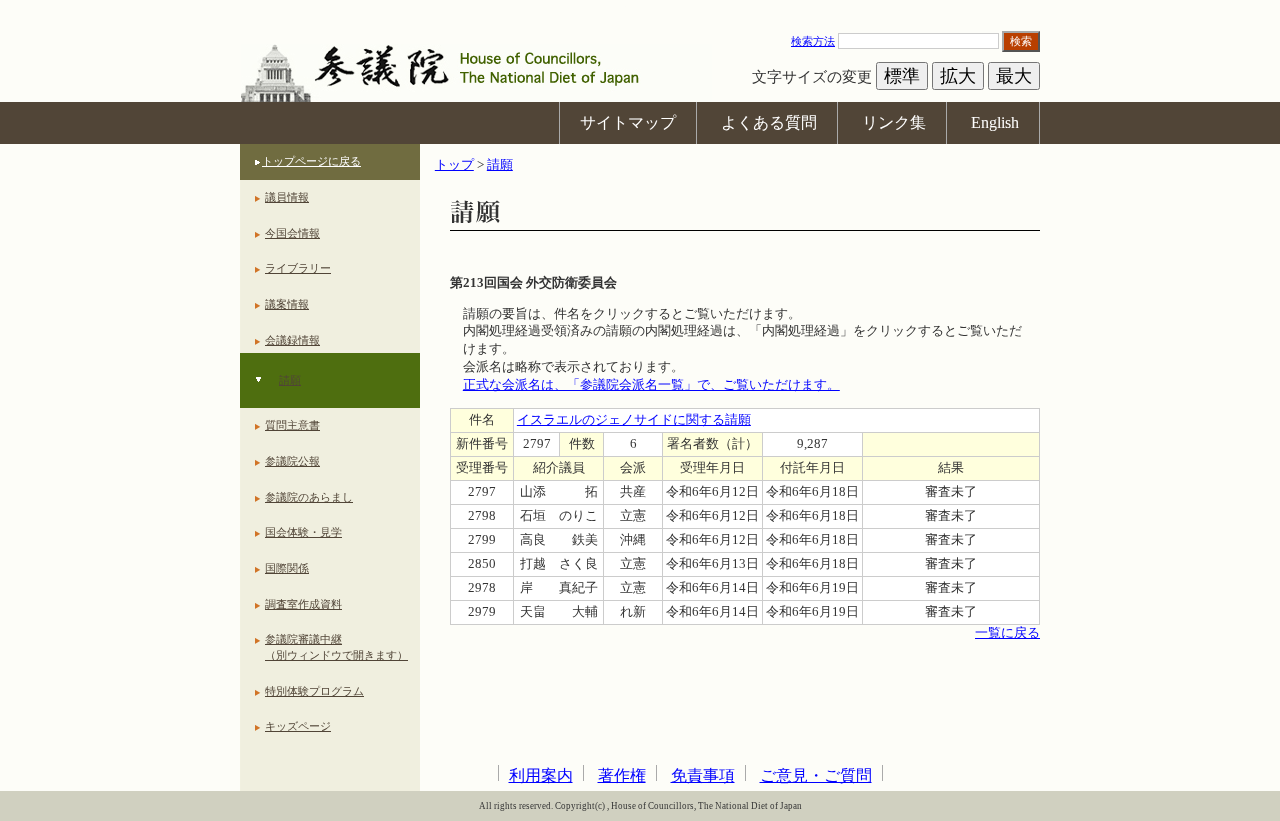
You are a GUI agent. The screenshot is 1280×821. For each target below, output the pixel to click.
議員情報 (287, 197)
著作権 (622, 775)
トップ (454, 165)
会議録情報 (292, 340)
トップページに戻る (311, 161)
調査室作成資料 (303, 604)
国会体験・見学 (303, 532)
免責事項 (703, 775)
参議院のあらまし (309, 497)
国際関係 (287, 568)
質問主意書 (292, 425)
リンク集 (894, 122)
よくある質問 (769, 122)
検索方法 (813, 41)
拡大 (958, 76)
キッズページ (298, 726)
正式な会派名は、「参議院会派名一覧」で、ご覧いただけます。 (651, 385)
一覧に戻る (1007, 633)
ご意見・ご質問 (816, 775)
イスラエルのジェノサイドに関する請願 (634, 420)
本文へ (640, 9)
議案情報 (287, 304)
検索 (1021, 41)
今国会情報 (292, 233)
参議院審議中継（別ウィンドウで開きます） (336, 647)
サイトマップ (628, 122)
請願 (290, 380)
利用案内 (541, 775)
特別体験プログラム (314, 691)
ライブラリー (298, 268)
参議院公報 (292, 461)
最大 (1014, 76)
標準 (902, 76)
